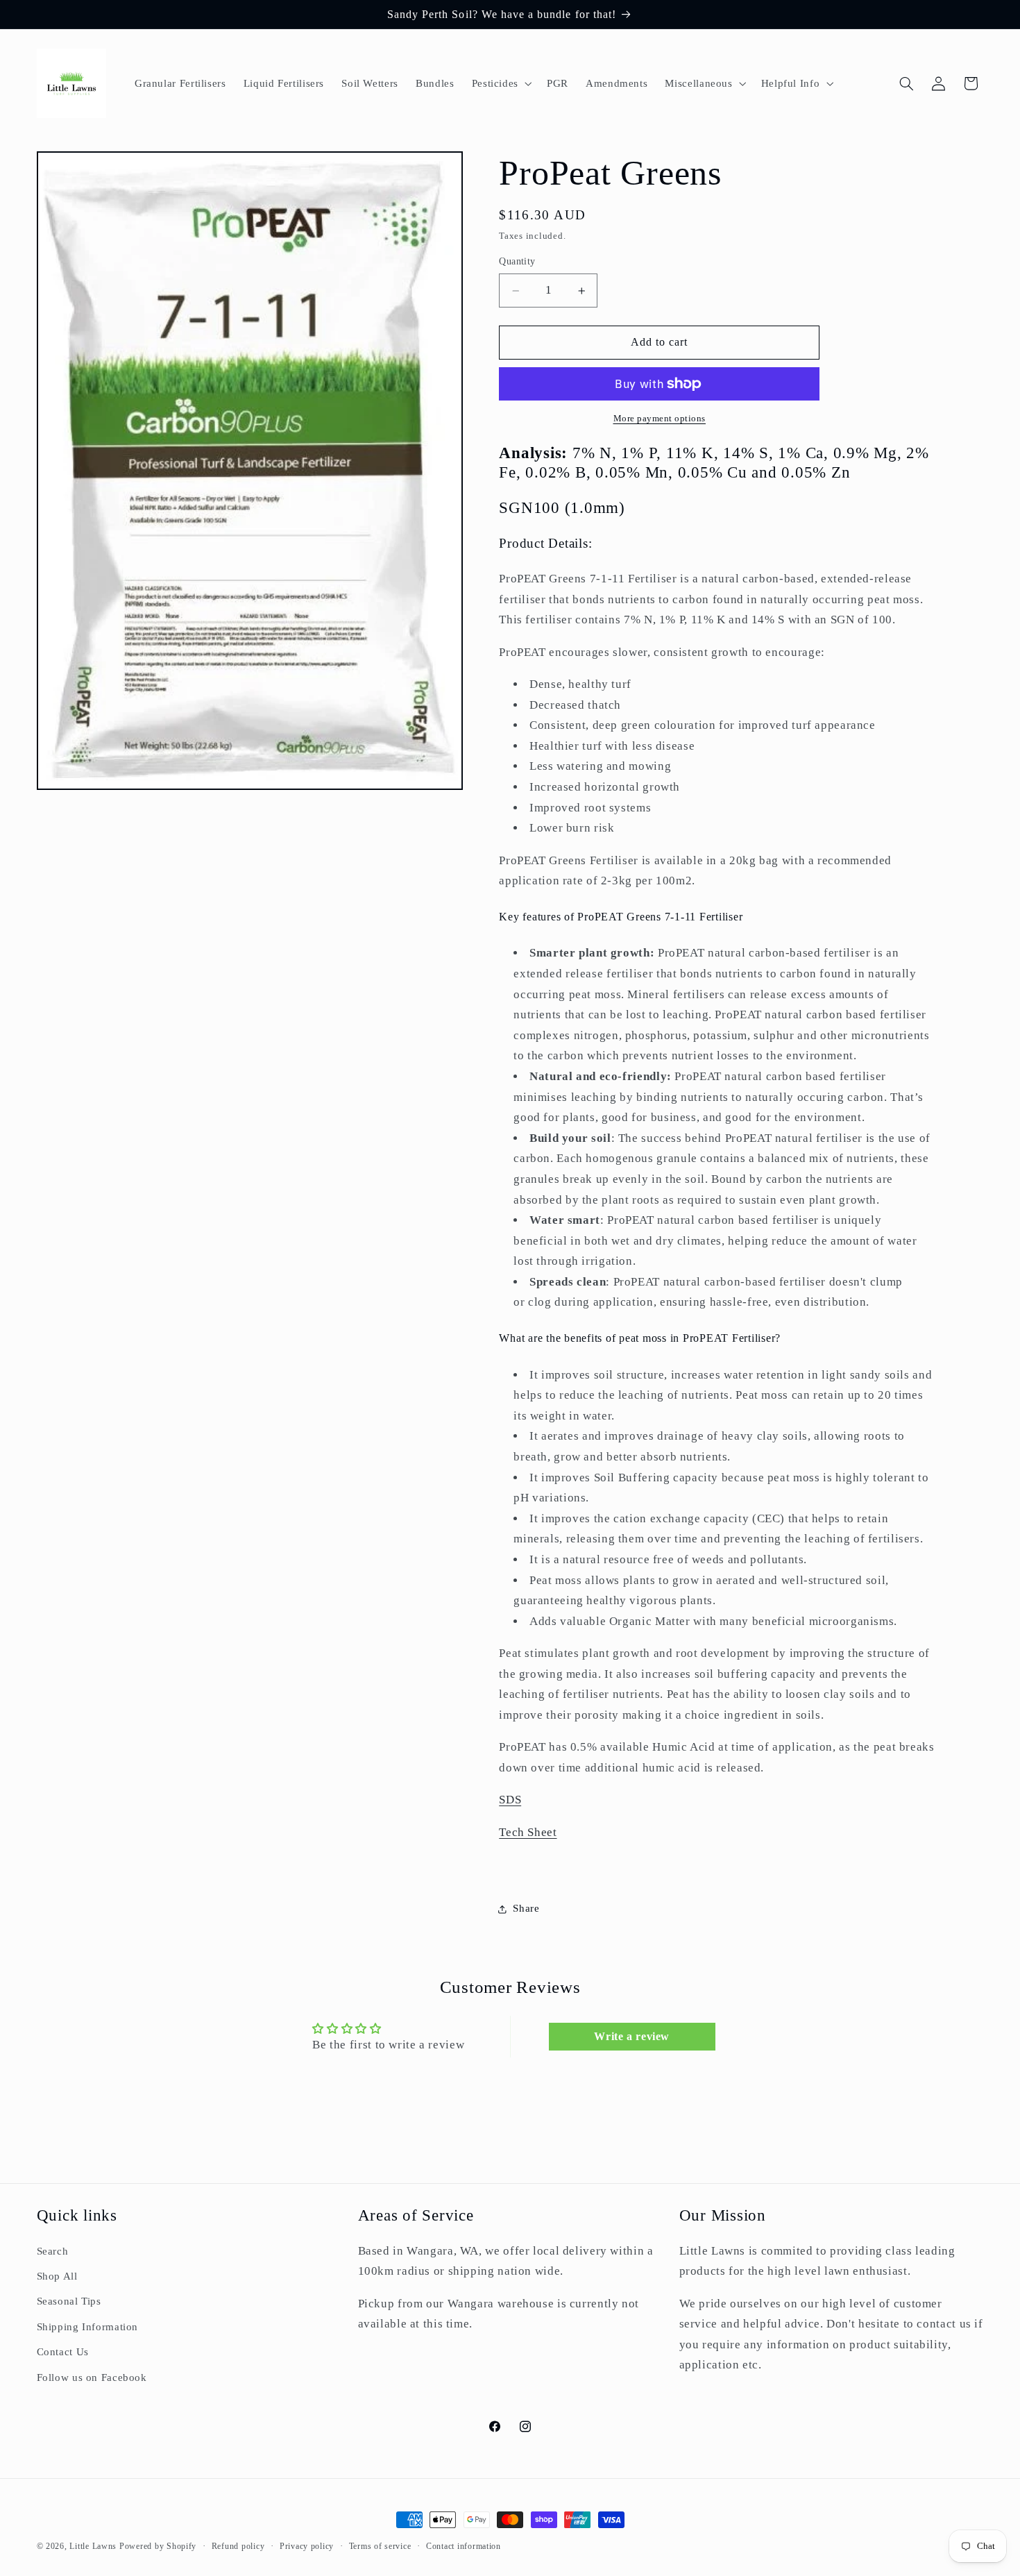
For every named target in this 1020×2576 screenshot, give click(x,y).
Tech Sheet (528, 1832)
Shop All (57, 2275)
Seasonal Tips (69, 2301)
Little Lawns (93, 2546)
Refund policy (238, 2546)
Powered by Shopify (158, 2546)
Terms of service (380, 2546)
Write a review (632, 2037)
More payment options (660, 419)
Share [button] (526, 1909)
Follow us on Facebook (92, 2377)
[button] (500, 83)
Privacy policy (307, 2546)
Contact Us (63, 2351)
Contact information (464, 2546)
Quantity (517, 262)
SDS (510, 1800)
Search (53, 2250)
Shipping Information (88, 2326)
